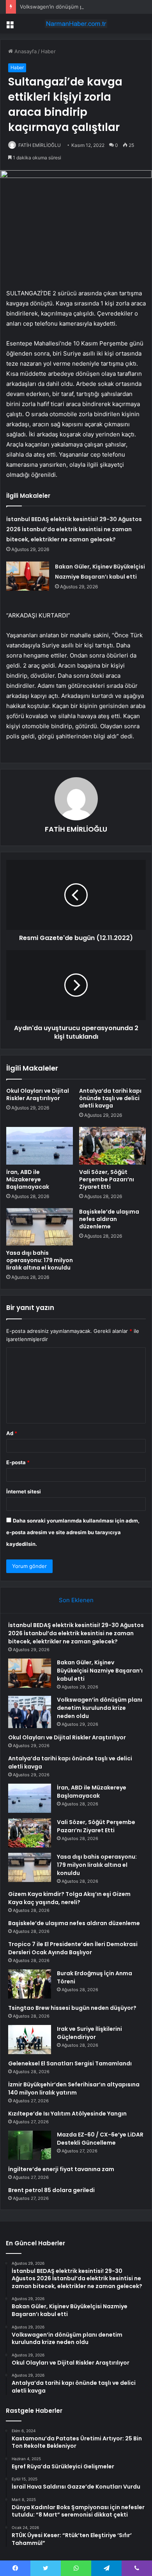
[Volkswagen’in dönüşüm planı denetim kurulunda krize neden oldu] (30, 1712)
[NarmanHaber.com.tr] (76, 24)
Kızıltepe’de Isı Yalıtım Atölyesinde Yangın (67, 2114)
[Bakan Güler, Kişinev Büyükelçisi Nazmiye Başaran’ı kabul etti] (28, 576)
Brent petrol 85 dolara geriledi (51, 2190)
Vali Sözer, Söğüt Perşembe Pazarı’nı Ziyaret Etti (107, 1179)
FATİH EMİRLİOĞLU (40, 145)
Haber (48, 51)
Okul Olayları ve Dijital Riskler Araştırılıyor (38, 1094)
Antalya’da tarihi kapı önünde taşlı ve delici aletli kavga (110, 1098)
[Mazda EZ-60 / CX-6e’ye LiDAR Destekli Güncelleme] (30, 2145)
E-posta (18, 1462)
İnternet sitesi (24, 1491)
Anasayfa (25, 51)
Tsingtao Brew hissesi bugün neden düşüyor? (72, 2008)
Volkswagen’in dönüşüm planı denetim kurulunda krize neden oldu (100, 1708)
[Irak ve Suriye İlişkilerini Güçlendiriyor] (30, 2040)
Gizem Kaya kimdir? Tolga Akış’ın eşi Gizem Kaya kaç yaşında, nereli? (69, 1898)
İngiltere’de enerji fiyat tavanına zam (61, 2169)
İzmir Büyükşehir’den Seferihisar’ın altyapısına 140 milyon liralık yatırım (74, 2089)
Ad (12, 1433)
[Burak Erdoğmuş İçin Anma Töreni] (30, 1984)
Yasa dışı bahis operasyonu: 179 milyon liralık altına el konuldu (40, 1260)
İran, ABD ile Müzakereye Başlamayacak (28, 1179)
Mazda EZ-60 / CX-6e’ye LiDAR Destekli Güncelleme (100, 2139)
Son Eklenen (76, 1600)
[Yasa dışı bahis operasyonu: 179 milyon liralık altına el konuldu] (40, 1227)
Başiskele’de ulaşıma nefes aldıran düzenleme (109, 1219)
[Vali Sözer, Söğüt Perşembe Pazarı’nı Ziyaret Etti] (112, 1146)
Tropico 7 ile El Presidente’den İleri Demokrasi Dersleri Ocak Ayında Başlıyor (73, 1948)
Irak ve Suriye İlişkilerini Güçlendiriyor (89, 2033)
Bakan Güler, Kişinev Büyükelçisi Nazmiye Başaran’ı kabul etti (100, 1671)
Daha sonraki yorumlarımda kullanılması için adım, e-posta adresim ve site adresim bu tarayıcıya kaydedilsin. (73, 1532)
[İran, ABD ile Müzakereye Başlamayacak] (40, 1146)
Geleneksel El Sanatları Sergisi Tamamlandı (70, 2063)
